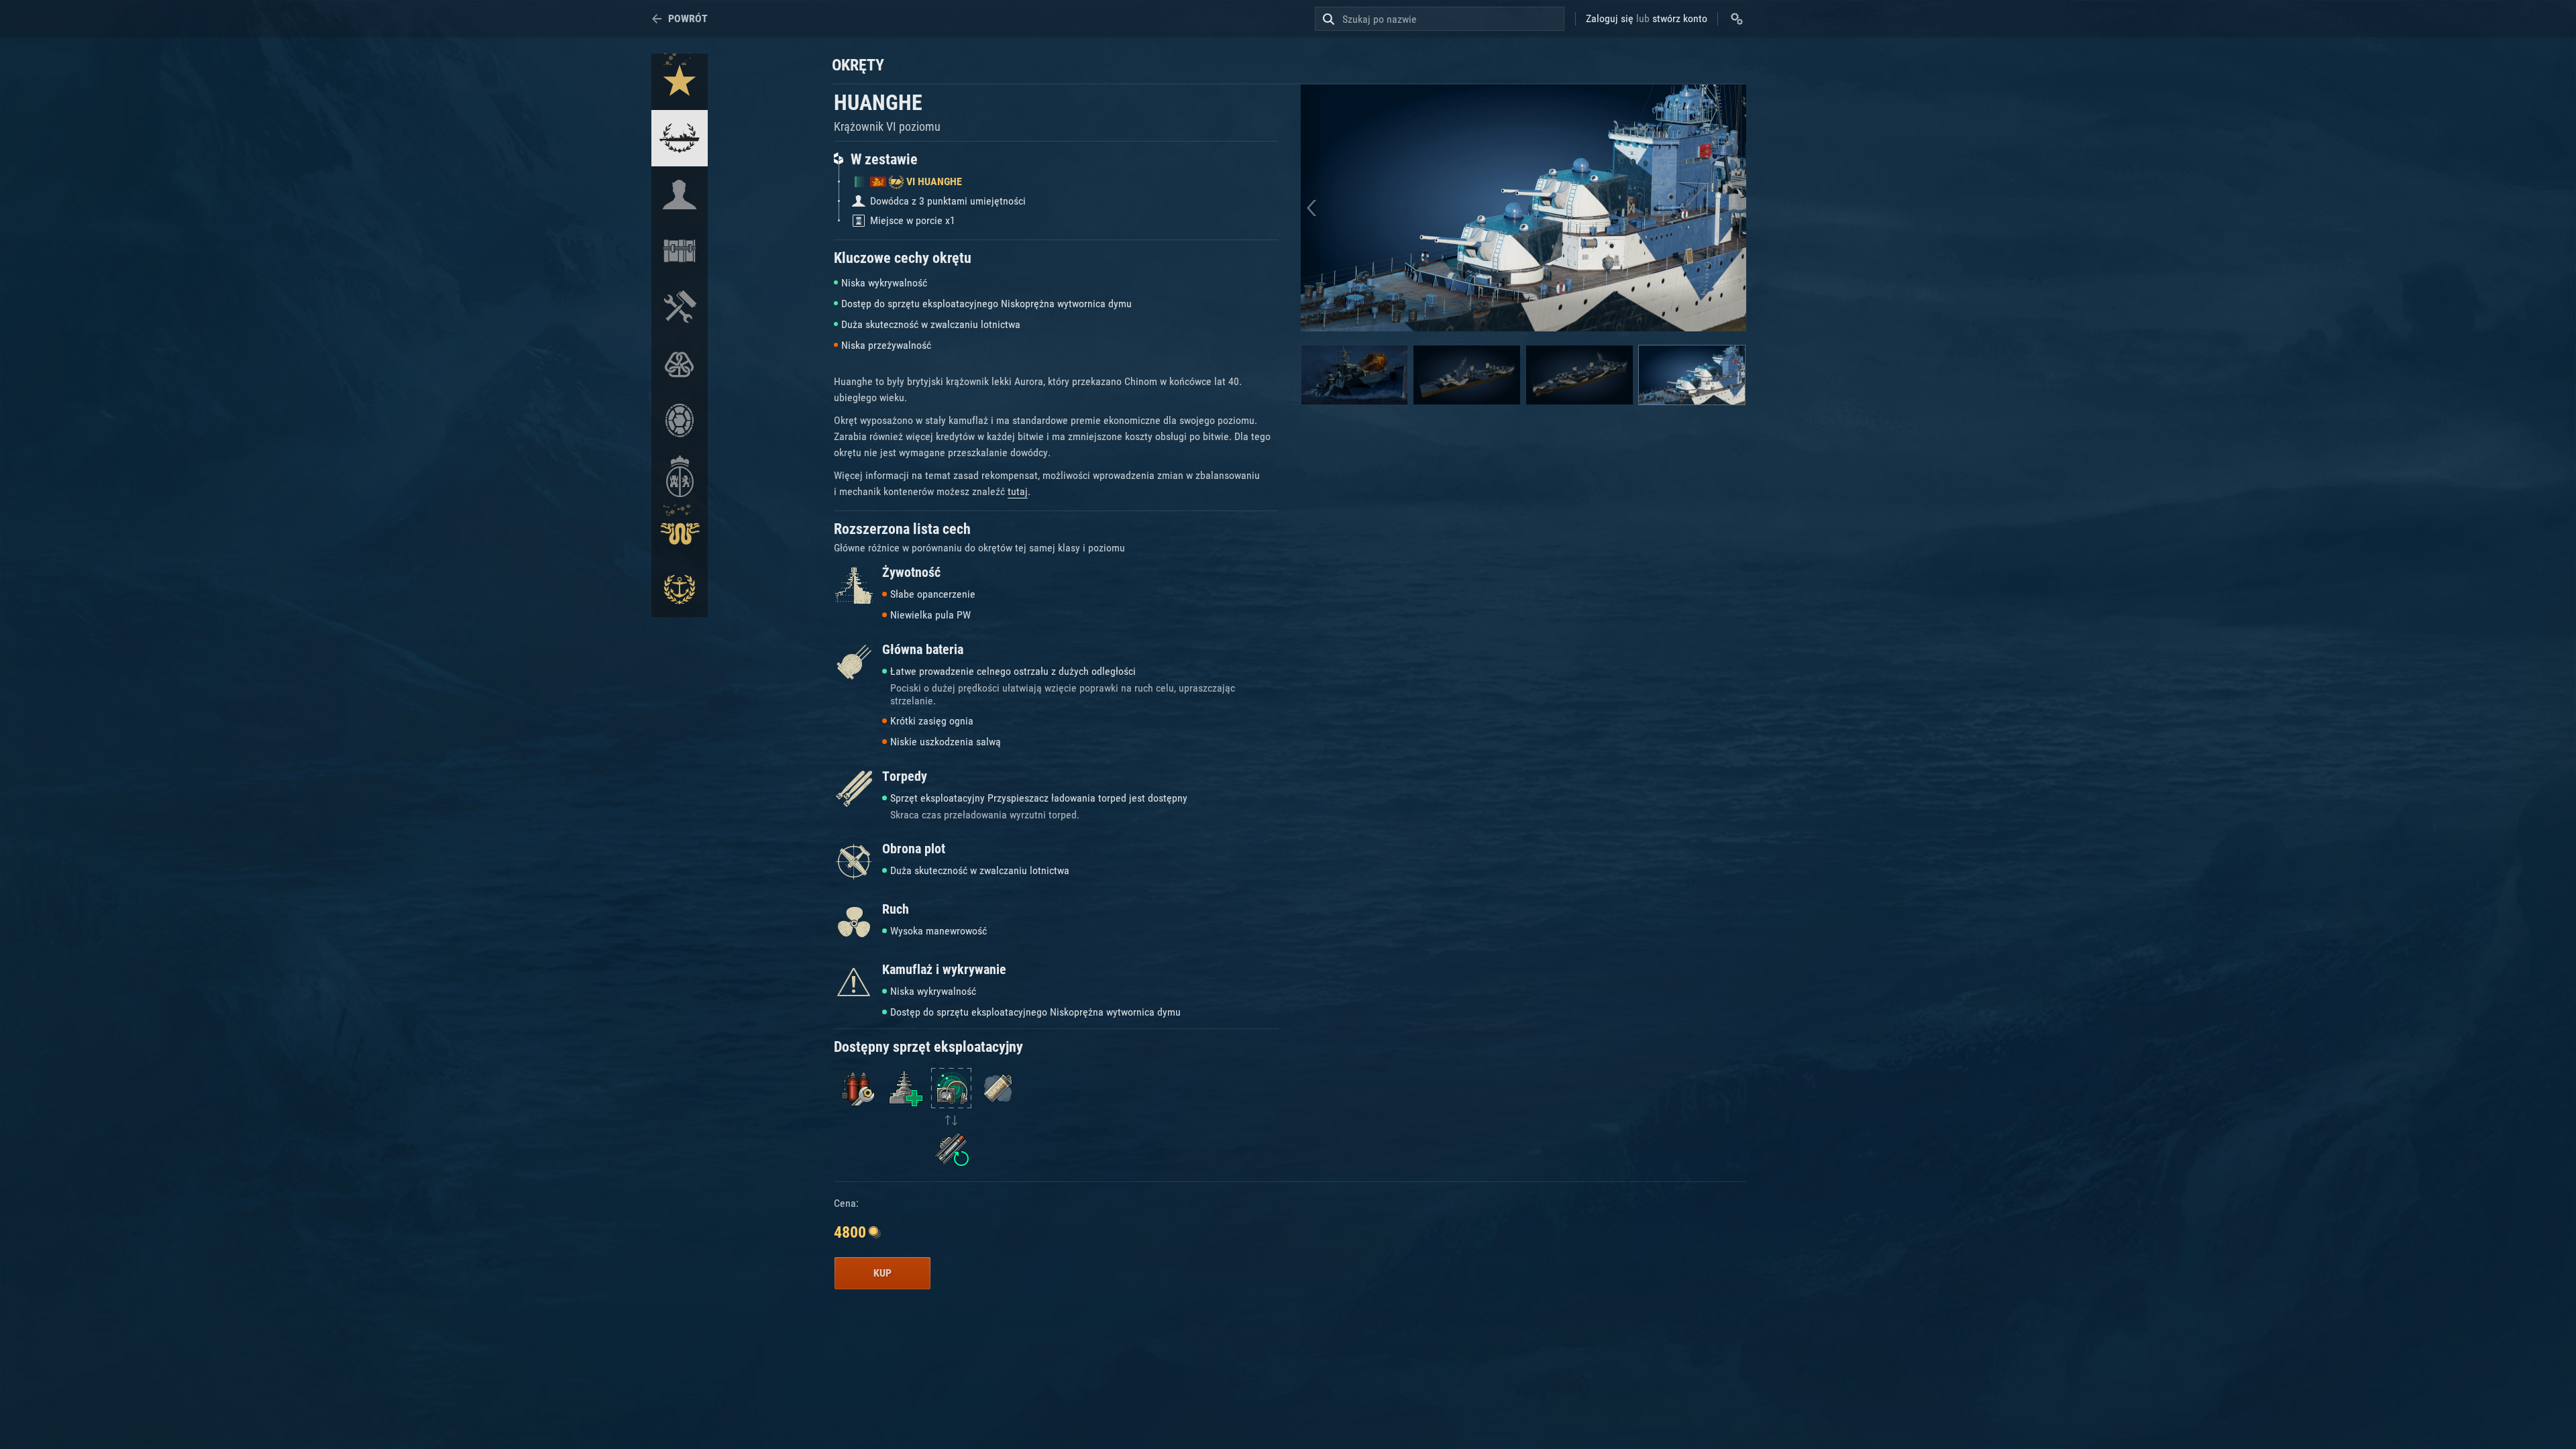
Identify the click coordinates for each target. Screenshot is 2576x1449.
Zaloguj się (1610, 18)
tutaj (1018, 491)
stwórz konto (1680, 18)
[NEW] (680, 82)
